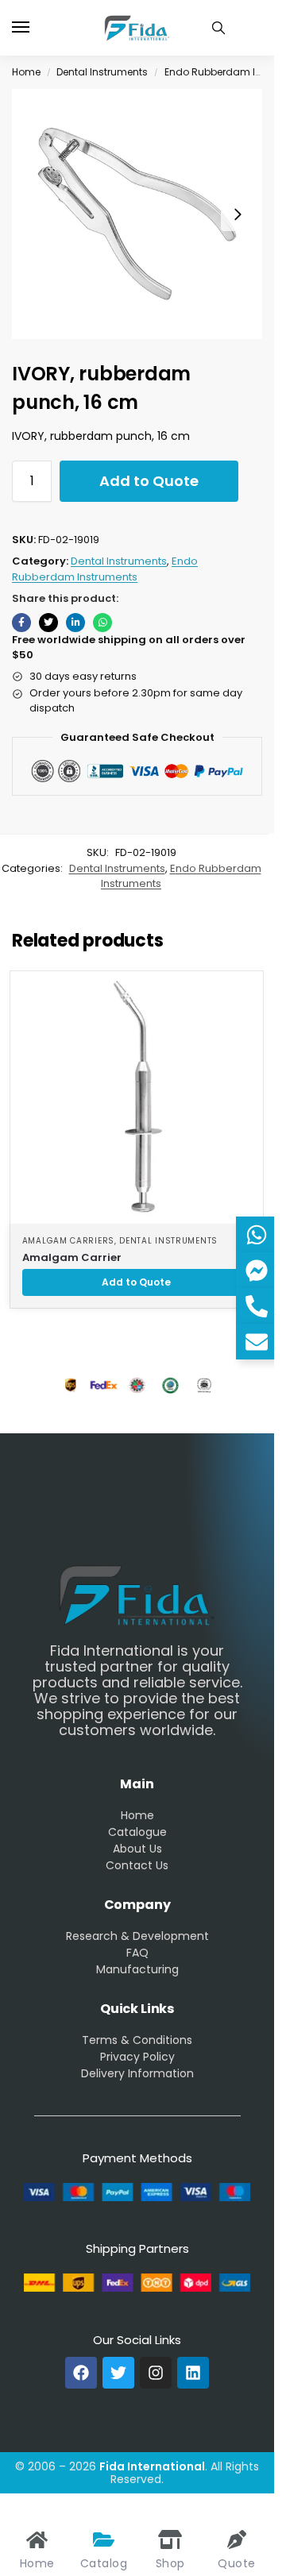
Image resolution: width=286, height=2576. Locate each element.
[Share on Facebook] (21, 623)
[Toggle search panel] (218, 28)
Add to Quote (149, 481)
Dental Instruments (102, 72)
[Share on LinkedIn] (75, 623)
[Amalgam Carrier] (137, 1097)
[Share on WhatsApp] (102, 623)
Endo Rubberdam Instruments (105, 569)
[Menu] (36, 28)
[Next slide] (238, 214)
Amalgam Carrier (72, 1257)
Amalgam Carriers (68, 1241)
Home (26, 72)
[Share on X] (48, 623)
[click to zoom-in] (137, 214)
